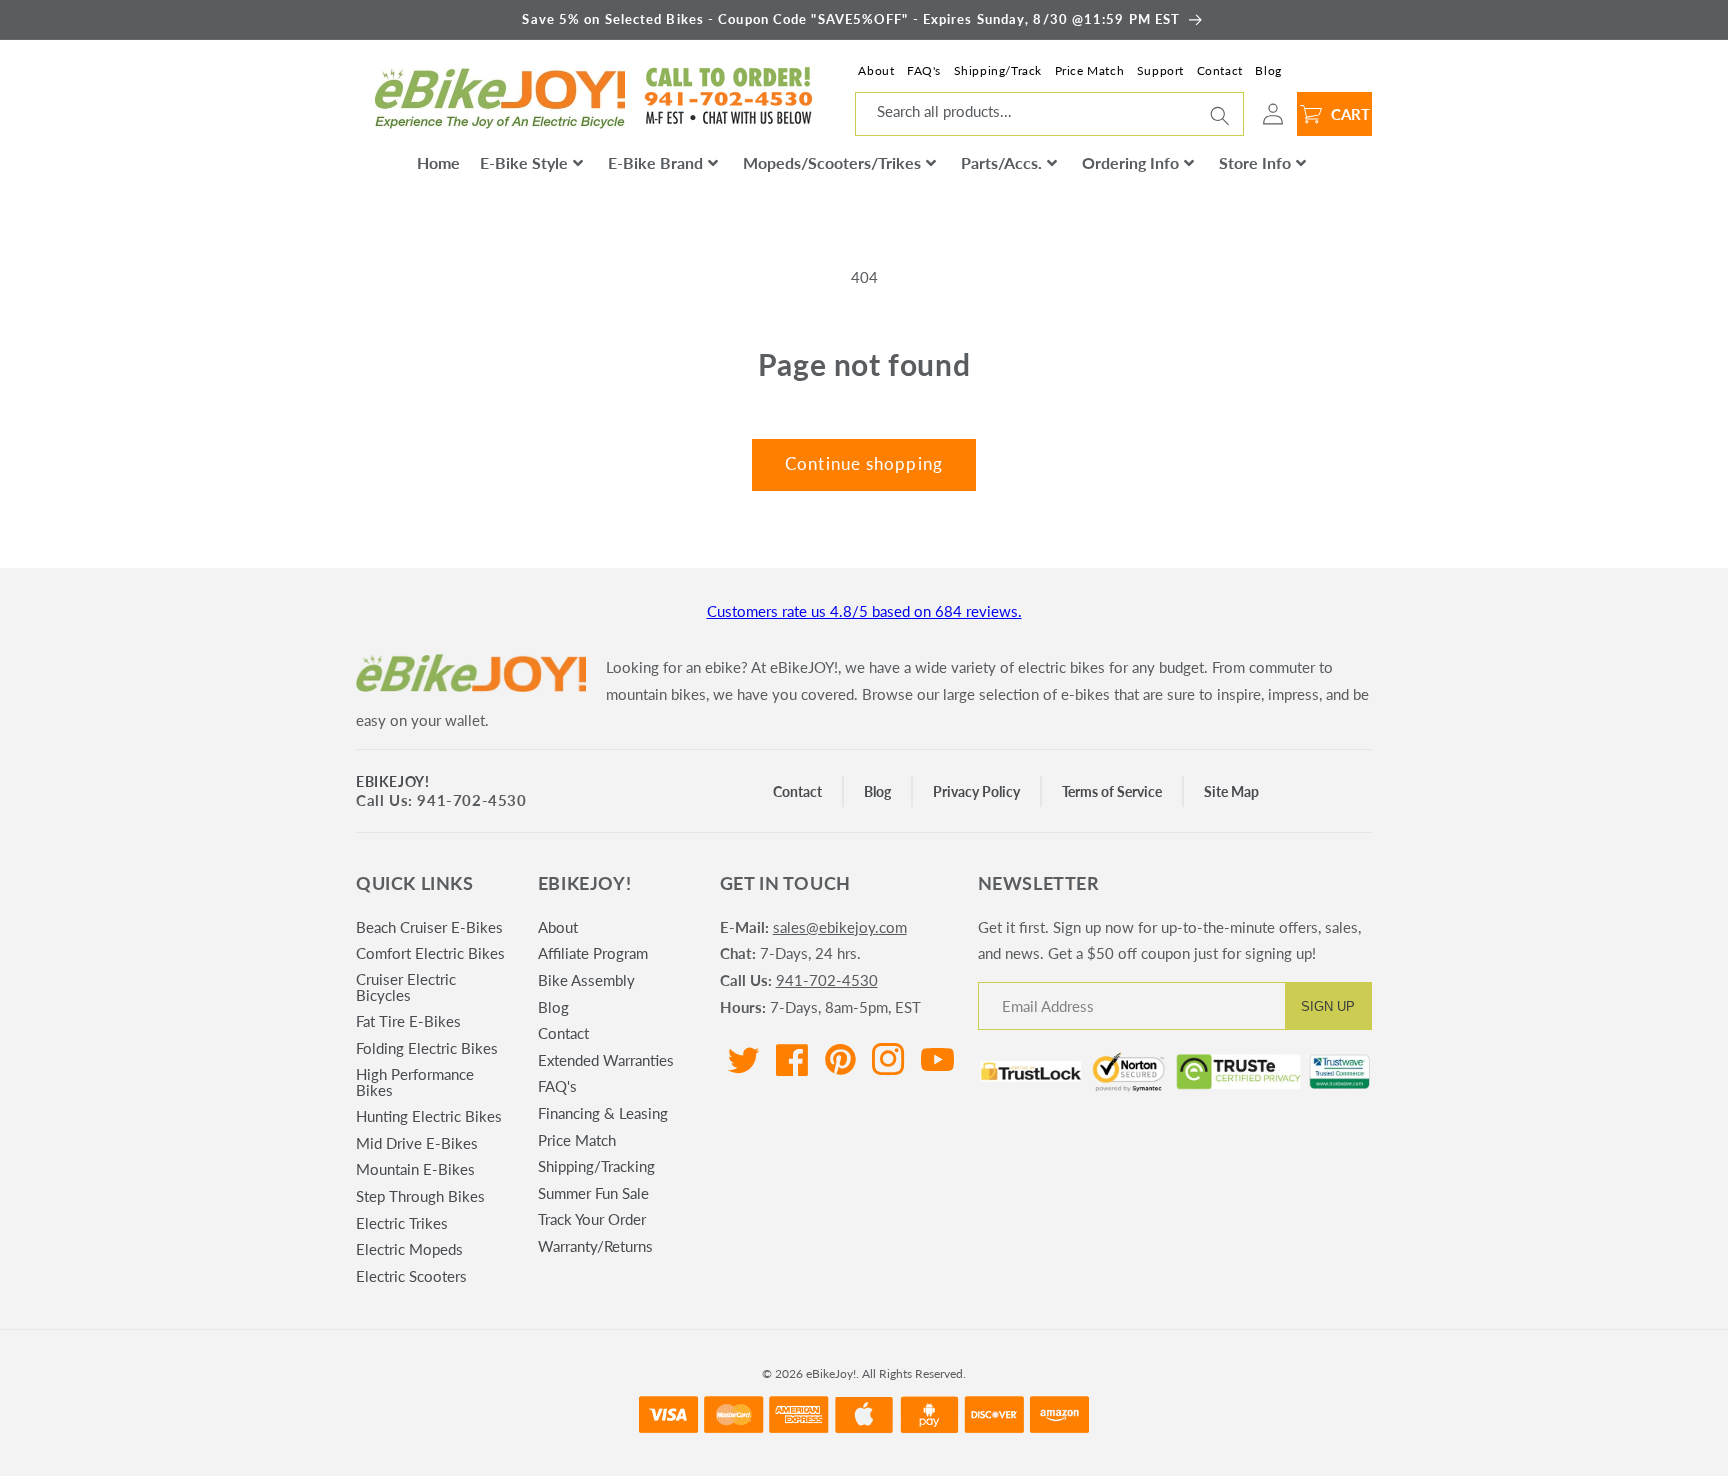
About (876, 70)
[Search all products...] (1220, 116)
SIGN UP (1328, 1006)
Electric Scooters (411, 1276)
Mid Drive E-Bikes (417, 1143)
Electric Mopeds (409, 1249)
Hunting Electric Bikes (429, 1116)
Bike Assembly (586, 980)
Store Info (1255, 162)
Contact (1220, 70)
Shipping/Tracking (596, 1166)
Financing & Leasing (603, 1113)
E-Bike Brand (655, 162)
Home (438, 162)
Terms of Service (1112, 791)
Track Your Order (592, 1219)
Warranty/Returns (595, 1246)
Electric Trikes (402, 1223)
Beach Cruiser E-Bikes (429, 928)
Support (1160, 70)
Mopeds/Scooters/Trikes (832, 162)
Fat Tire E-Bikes (408, 1021)
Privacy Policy (976, 791)
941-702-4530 (827, 980)
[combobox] (1049, 114)
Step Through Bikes (420, 1196)
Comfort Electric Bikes (430, 953)
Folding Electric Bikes (427, 1048)
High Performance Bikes (415, 1081)
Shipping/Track (998, 70)
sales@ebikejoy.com (840, 927)
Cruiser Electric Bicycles (406, 986)
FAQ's (924, 70)
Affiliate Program (593, 953)
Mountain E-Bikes (415, 1169)
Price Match (1090, 70)
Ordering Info (1130, 162)
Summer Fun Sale (593, 1193)
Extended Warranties (606, 1060)
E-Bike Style (524, 162)
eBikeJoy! (392, 781)
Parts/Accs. (1001, 162)
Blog (1268, 70)
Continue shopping (864, 464)
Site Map (1231, 791)
